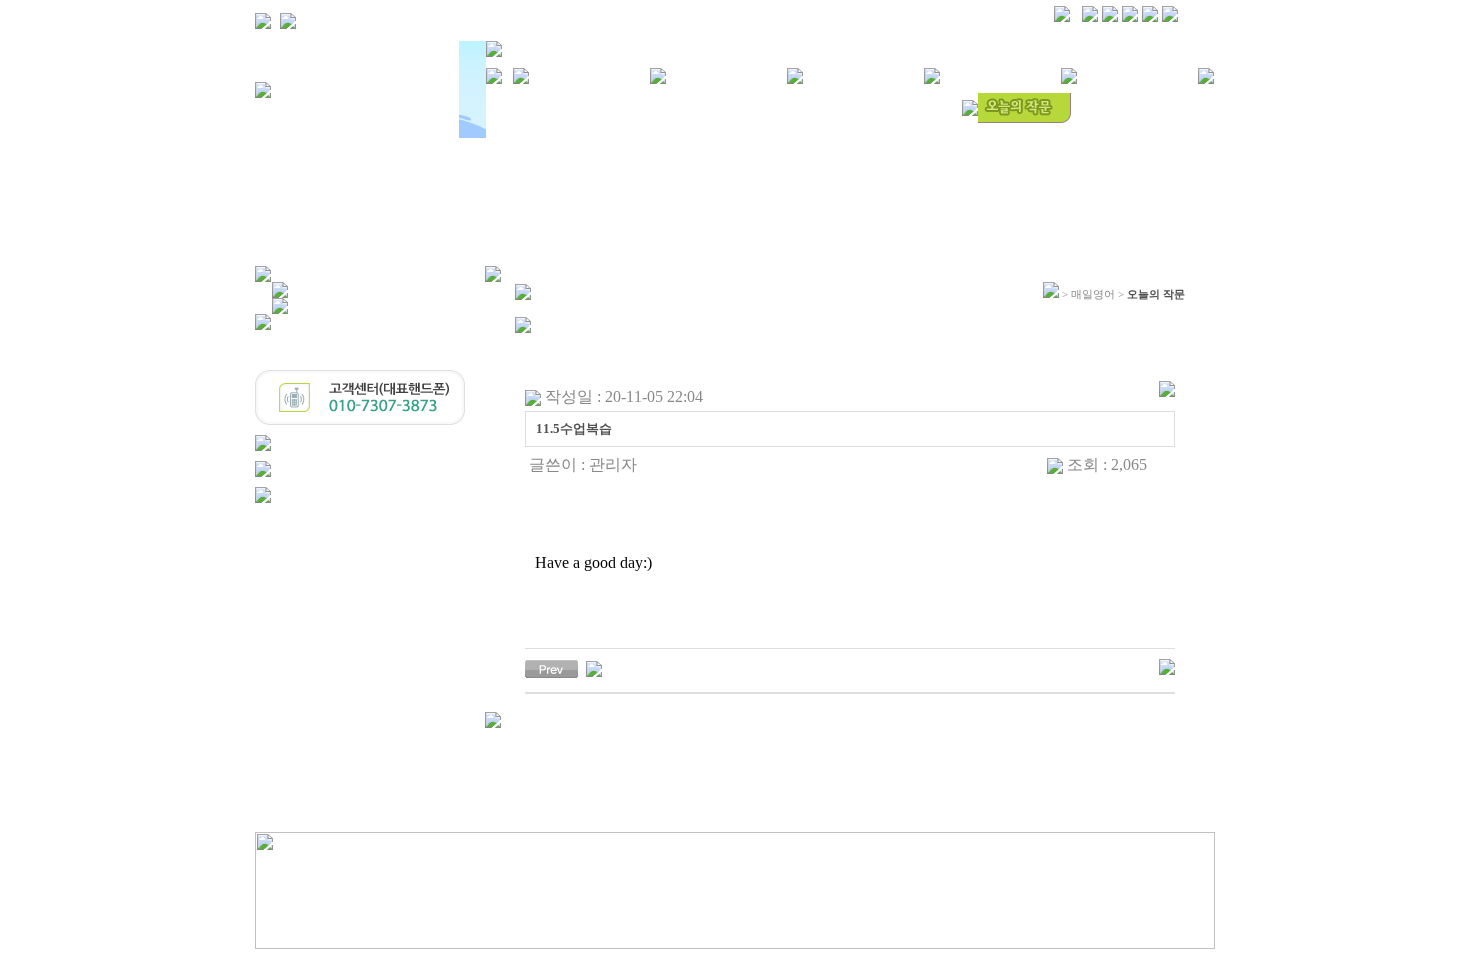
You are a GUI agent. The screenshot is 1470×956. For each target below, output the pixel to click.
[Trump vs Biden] (594, 667)
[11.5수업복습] (551, 667)
